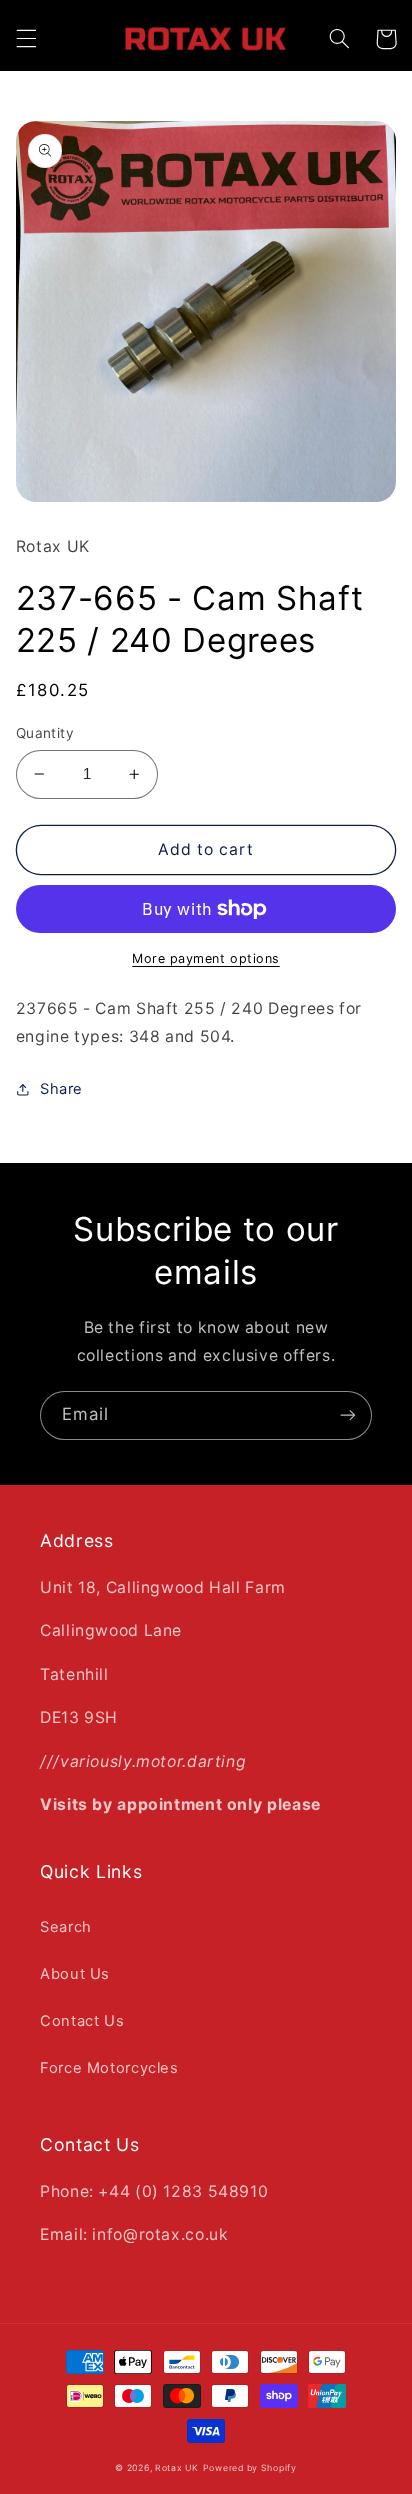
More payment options (206, 958)
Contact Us (82, 2021)
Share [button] (61, 1089)
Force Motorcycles (109, 2068)
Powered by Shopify (250, 2468)
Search (66, 1927)
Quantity (45, 733)
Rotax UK (177, 2468)
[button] (26, 39)
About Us (75, 1974)
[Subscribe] (348, 1415)
